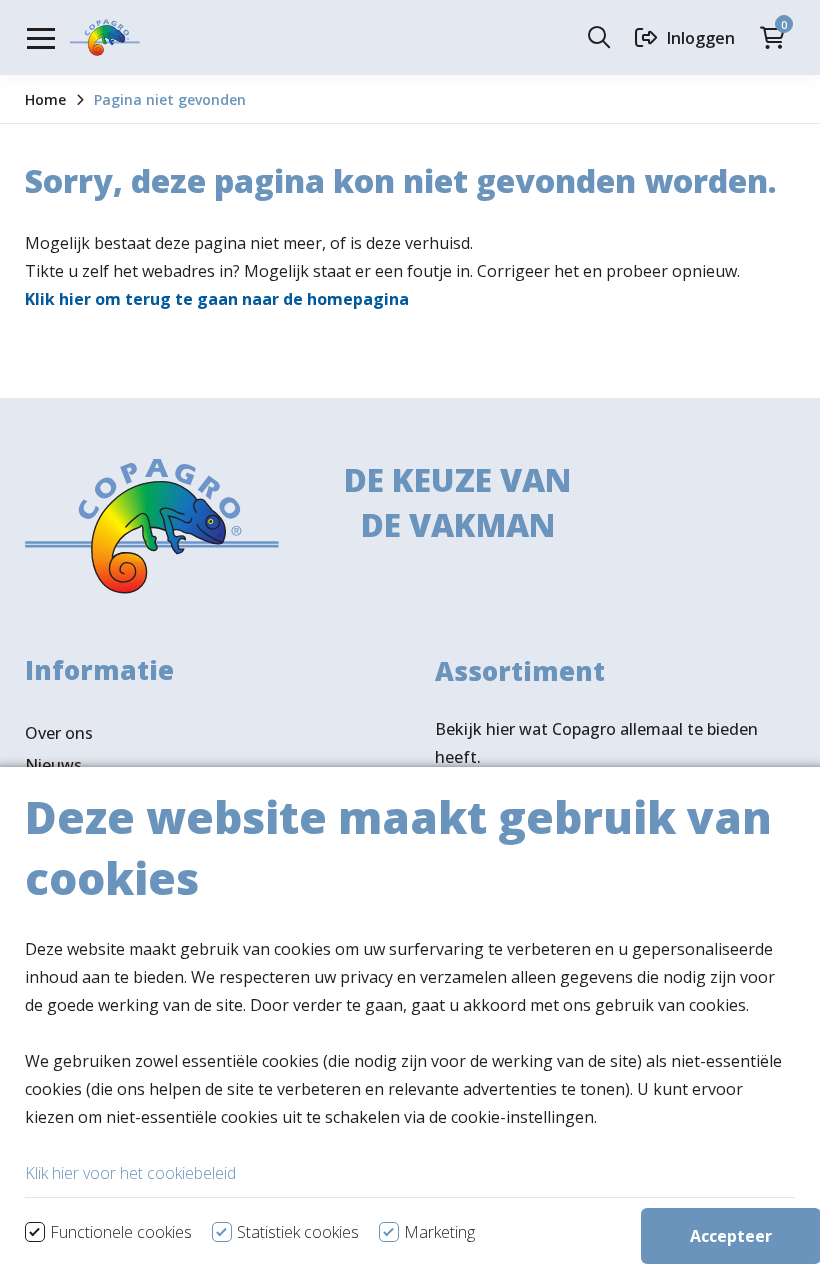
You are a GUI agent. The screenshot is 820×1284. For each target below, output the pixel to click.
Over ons (59, 733)
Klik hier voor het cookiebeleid (130, 1173)
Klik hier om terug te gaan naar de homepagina (217, 299)
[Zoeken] (604, 37)
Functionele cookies (121, 1232)
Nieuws (53, 765)
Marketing (439, 1232)
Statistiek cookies (298, 1232)
